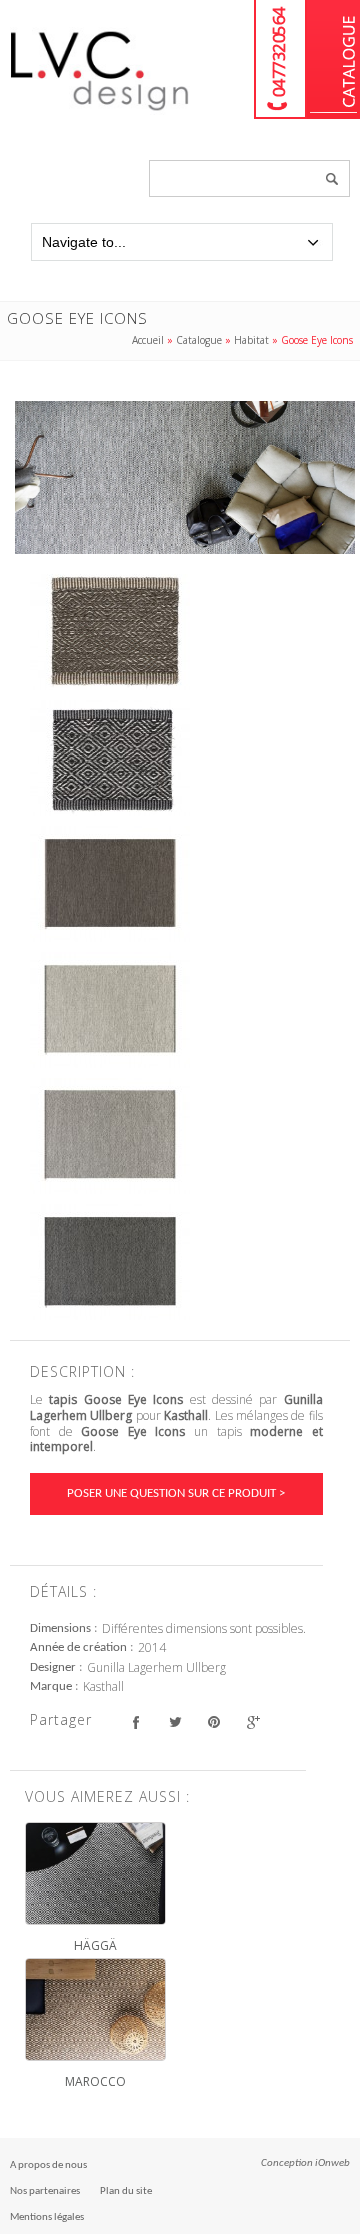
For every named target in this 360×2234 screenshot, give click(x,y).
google (252, 1722)
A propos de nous (48, 2165)
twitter (174, 1722)
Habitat (251, 340)
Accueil (148, 340)
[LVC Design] (100, 112)
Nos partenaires (45, 2191)
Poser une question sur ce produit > (176, 1493)
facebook (135, 1722)
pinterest (213, 1722)
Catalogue (333, 59)
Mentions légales (47, 2217)
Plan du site (126, 2191)
